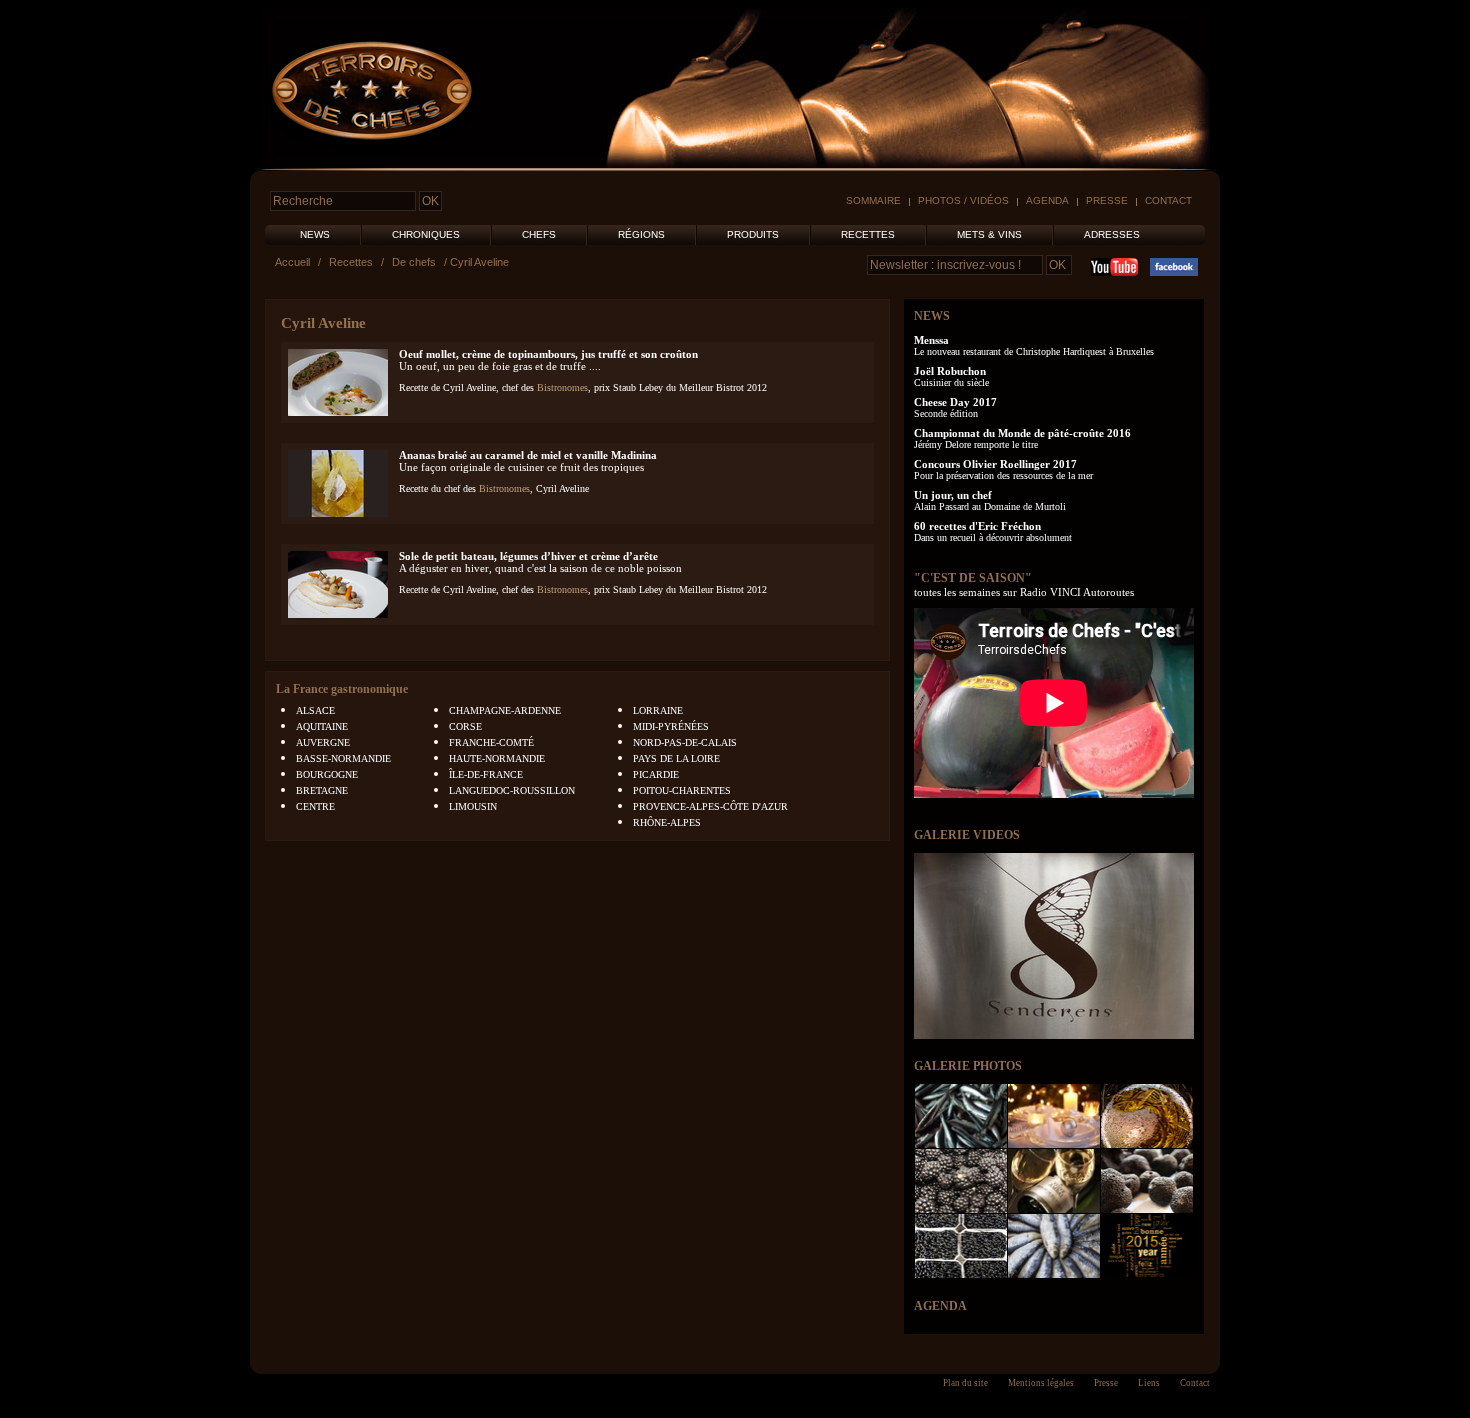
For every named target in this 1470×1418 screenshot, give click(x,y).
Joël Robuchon (950, 371)
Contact (1168, 200)
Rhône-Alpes (667, 822)
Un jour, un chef (953, 495)
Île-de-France (486, 774)
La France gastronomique (342, 689)
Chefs (539, 234)
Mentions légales (1041, 1383)
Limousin (473, 806)
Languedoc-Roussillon (512, 790)
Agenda (1047, 200)
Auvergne (323, 742)
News (315, 234)
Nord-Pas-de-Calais (685, 742)
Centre (315, 806)
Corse (465, 726)
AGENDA (940, 1306)
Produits (753, 234)
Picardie (656, 774)
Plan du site (965, 1383)
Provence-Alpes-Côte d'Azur (710, 806)
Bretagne (322, 790)
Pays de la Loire (676, 758)
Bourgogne (327, 774)
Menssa (931, 340)
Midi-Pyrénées (671, 726)
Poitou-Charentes (682, 790)
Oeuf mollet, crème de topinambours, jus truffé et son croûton (548, 354)
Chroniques (426, 234)
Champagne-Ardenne (505, 710)
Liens (1149, 1383)
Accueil (292, 262)
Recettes (868, 234)
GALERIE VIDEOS (967, 835)
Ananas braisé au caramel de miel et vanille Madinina (528, 455)
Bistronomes (562, 387)
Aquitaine (322, 726)
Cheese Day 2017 (955, 402)
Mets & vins (989, 234)
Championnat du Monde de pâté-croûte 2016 (1022, 433)
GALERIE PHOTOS (968, 1066)
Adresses (1112, 234)
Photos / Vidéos (963, 200)
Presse (1107, 200)
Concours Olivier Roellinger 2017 (995, 464)
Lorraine (658, 710)
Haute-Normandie (497, 758)
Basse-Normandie (343, 758)
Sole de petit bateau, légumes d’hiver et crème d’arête (528, 556)
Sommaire (873, 200)
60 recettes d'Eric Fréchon (977, 526)
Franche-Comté (491, 742)
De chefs (414, 262)
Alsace (315, 710)
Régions (641, 234)
